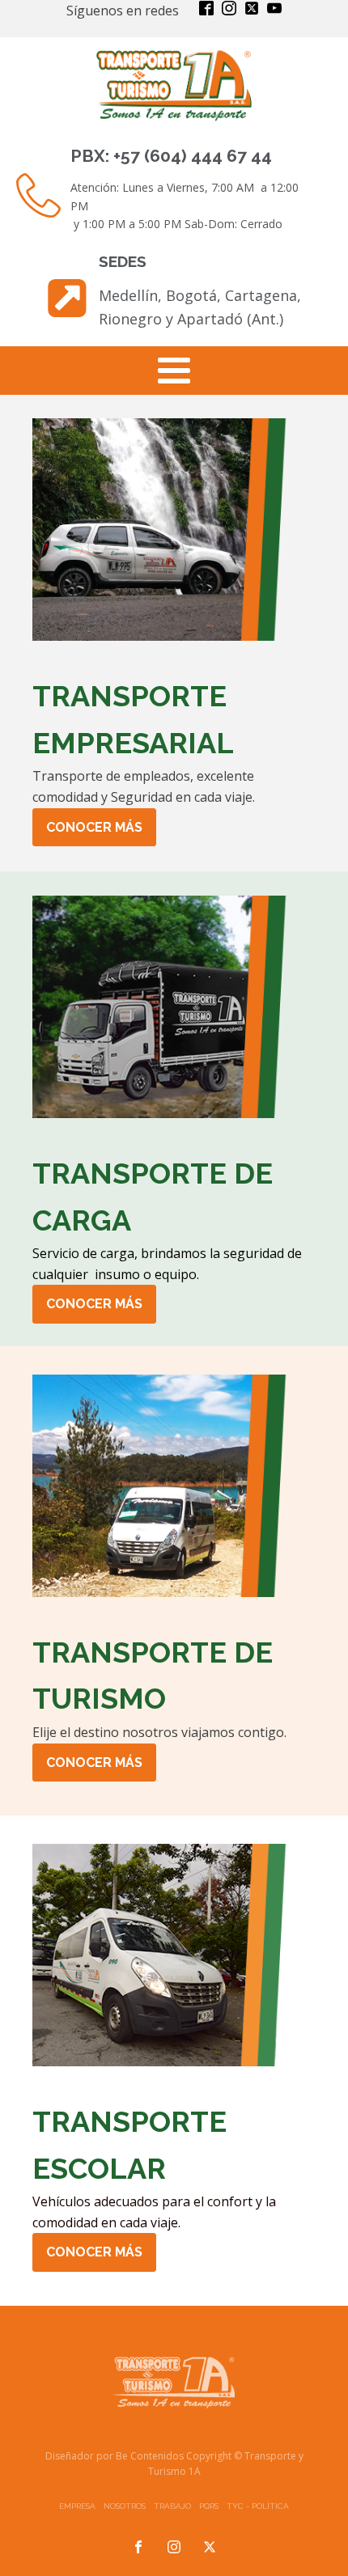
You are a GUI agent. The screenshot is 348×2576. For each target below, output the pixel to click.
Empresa (77, 2506)
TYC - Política (258, 2506)
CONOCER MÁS (94, 827)
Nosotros (125, 2506)
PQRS (209, 2506)
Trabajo (172, 2506)
